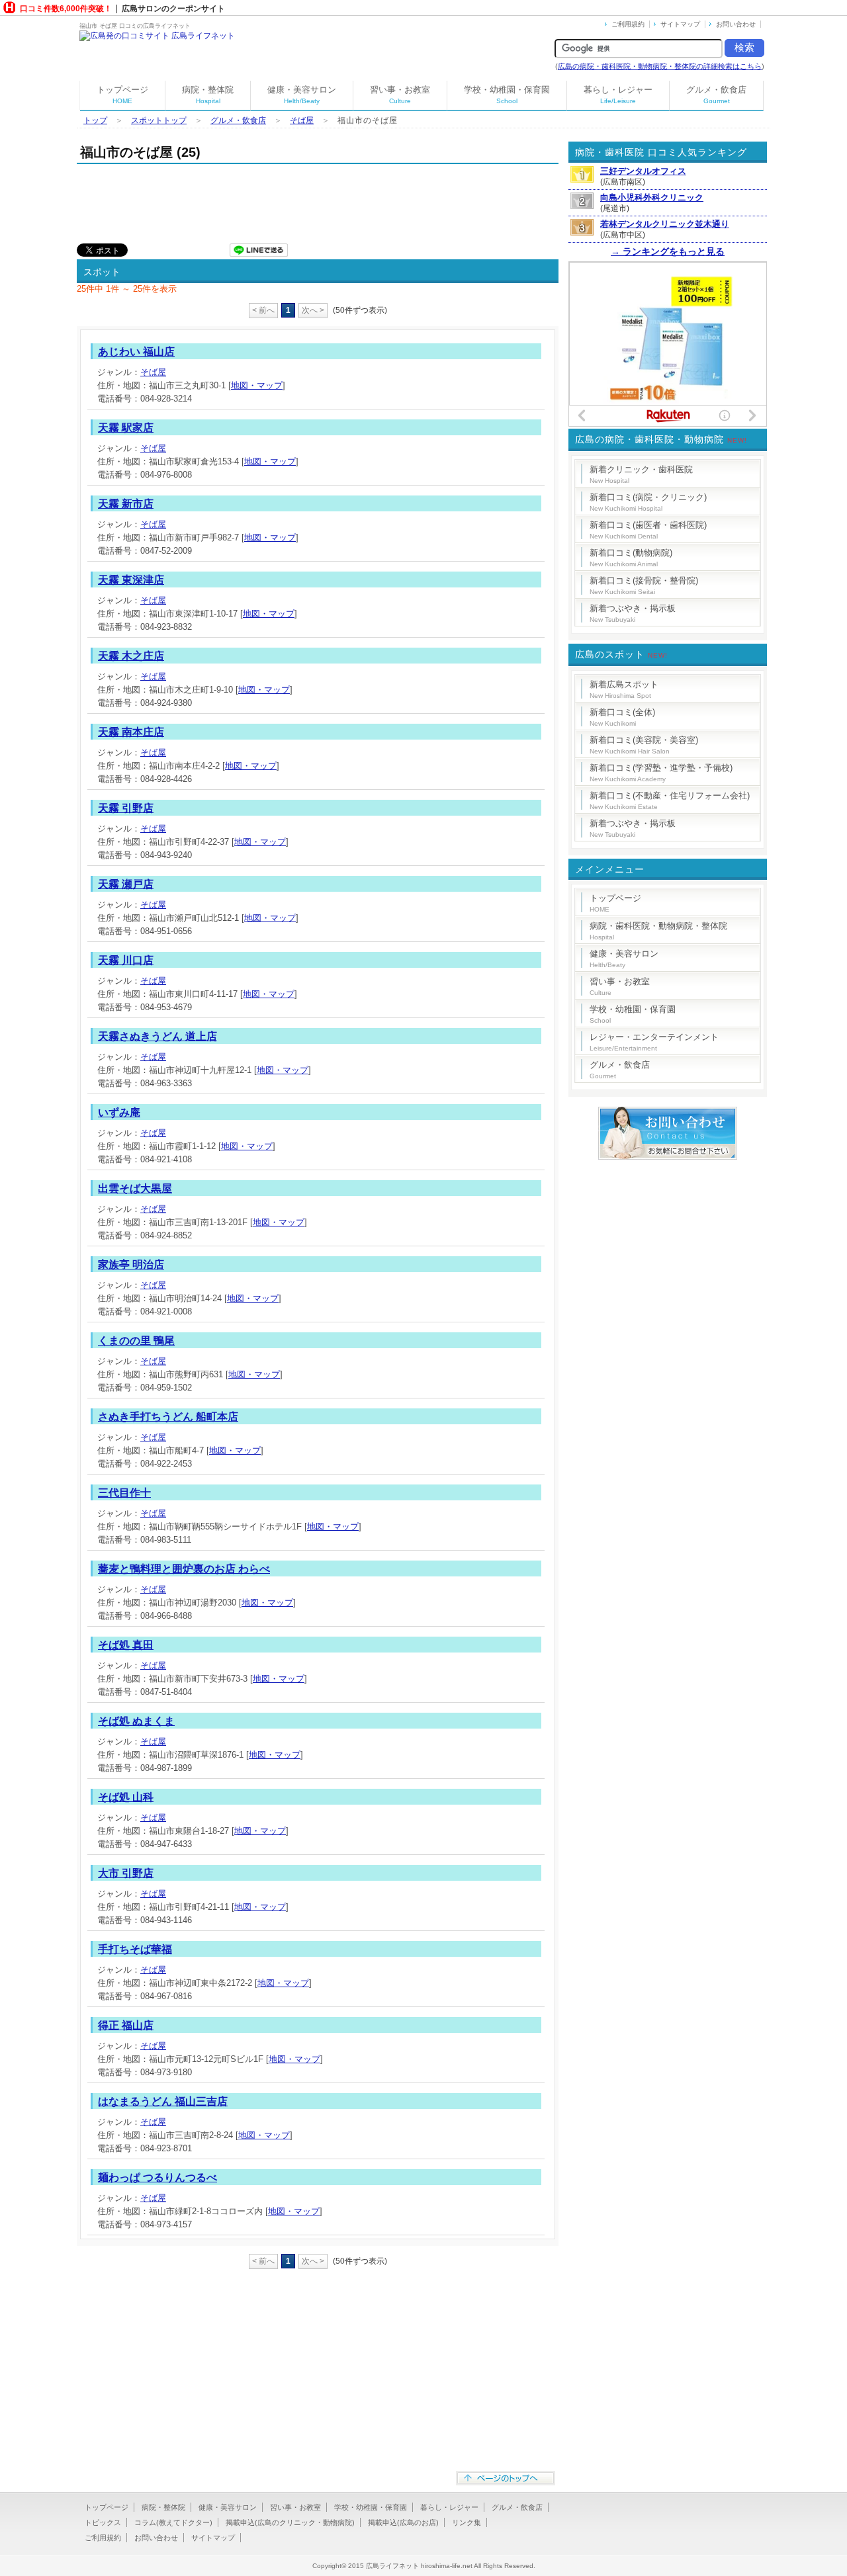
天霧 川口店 (126, 960)
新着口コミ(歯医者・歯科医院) (648, 530)
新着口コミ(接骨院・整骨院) (644, 585)
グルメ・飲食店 (716, 95)
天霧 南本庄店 (131, 732)
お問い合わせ (736, 24)
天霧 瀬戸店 (126, 884)
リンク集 (467, 2522)
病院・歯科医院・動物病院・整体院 (658, 931)
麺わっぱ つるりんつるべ (157, 2177)
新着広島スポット (624, 689)
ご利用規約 (628, 24)
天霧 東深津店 (131, 580)
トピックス (103, 2522)
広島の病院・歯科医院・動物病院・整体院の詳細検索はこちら (660, 66)
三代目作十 (124, 1493)
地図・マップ (257, 385)
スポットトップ (159, 120)
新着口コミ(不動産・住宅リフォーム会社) (670, 800)
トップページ (122, 95)
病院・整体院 (208, 95)
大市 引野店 (126, 1873)
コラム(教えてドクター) (173, 2522)
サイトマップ (680, 24)
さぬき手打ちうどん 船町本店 (168, 1417)
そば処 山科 (126, 1797)
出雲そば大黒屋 (135, 1188)
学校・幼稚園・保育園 (507, 95)
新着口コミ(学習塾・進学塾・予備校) (661, 773)
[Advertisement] (318, 200)
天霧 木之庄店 (131, 656)
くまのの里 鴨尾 (136, 1341)
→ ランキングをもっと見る (668, 251)
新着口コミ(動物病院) (631, 558)
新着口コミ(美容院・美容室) (644, 745)
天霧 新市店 (126, 504)
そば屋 (302, 120)
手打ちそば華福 (135, 1949)
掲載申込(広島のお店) (403, 2522)
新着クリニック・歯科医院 (641, 474)
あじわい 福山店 (136, 352)
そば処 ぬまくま (136, 1721)
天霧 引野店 (126, 808)
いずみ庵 (119, 1112)
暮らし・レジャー (618, 95)
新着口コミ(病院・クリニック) (648, 502)
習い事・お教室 (400, 95)
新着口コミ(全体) (622, 717)
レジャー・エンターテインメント (654, 1042)
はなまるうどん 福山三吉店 (163, 2101)
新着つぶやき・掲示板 (633, 613)
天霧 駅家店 (126, 428)
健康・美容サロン (302, 95)
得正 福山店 (126, 2025)
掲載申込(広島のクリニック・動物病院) (290, 2522)
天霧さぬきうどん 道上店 (157, 1036)
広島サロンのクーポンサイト (173, 9)
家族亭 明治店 (131, 1265)
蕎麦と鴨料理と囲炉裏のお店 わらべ (184, 1569)
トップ (95, 120)
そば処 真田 (126, 1645)
